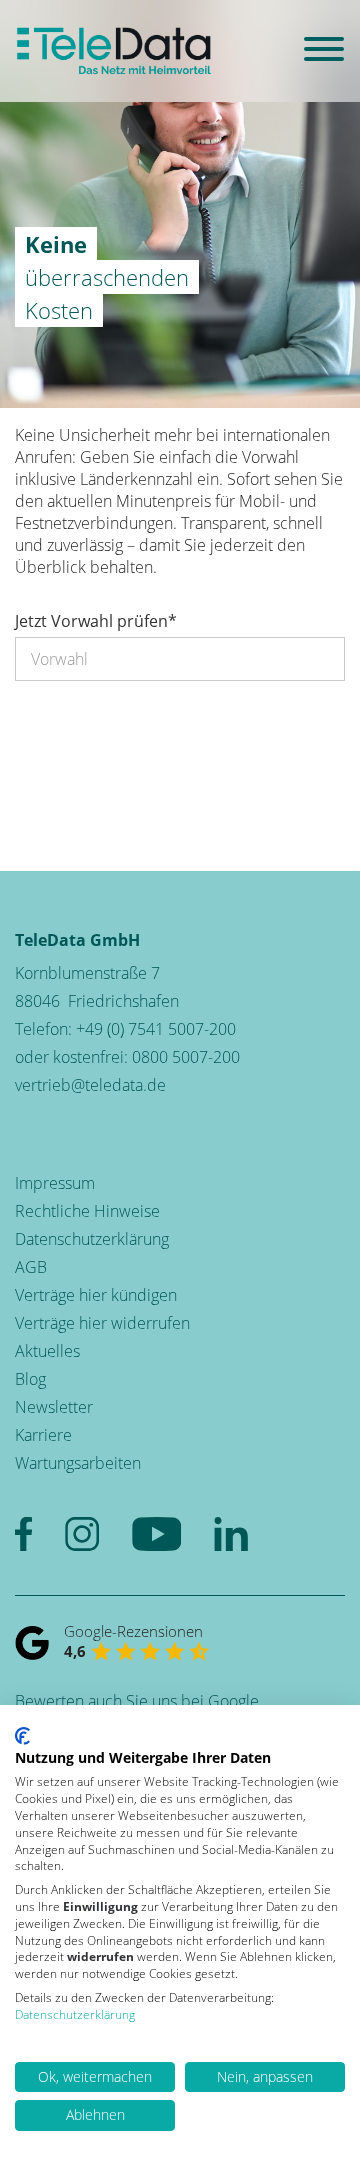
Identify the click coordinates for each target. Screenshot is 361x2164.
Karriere (43, 1435)
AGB (31, 1267)
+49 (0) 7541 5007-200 (156, 1029)
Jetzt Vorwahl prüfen (96, 621)
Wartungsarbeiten (78, 1463)
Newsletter (54, 1407)
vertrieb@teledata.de (90, 1085)
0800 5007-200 (186, 1057)
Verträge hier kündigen (96, 1295)
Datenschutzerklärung (92, 1239)
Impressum (55, 1183)
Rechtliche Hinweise (87, 1211)
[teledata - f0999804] (114, 51)
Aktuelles (47, 1351)
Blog (30, 1379)
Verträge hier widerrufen (102, 1323)
